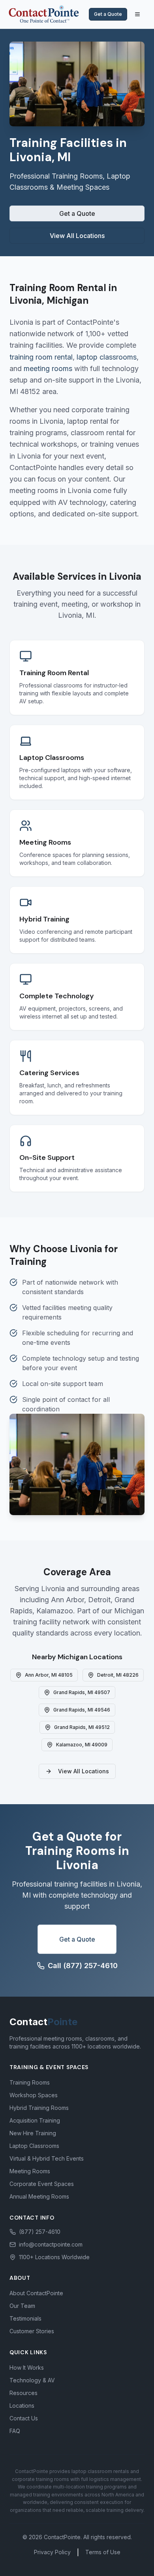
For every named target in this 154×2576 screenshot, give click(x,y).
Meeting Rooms (30, 2171)
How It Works (27, 2368)
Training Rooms (30, 2082)
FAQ (15, 2431)
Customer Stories (32, 2331)
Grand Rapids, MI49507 (82, 1692)
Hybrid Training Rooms (39, 2108)
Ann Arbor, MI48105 (49, 1675)
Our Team (22, 2306)
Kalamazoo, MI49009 (82, 1745)
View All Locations (77, 236)
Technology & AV (32, 2380)
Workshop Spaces (34, 2095)
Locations (22, 2406)
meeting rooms (48, 368)
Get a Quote (108, 14)
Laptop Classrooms (34, 2146)
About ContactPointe (36, 2293)
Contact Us (24, 2418)
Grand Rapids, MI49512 (82, 1727)
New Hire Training (33, 2133)
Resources (23, 2393)
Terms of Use (103, 2552)
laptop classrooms (107, 357)
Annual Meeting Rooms (39, 2196)
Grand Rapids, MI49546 (82, 1710)
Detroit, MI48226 (118, 1675)
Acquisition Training (35, 2120)
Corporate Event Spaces (42, 2184)
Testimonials (25, 2318)
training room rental (41, 357)
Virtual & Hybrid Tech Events (47, 2158)
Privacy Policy (52, 2552)
